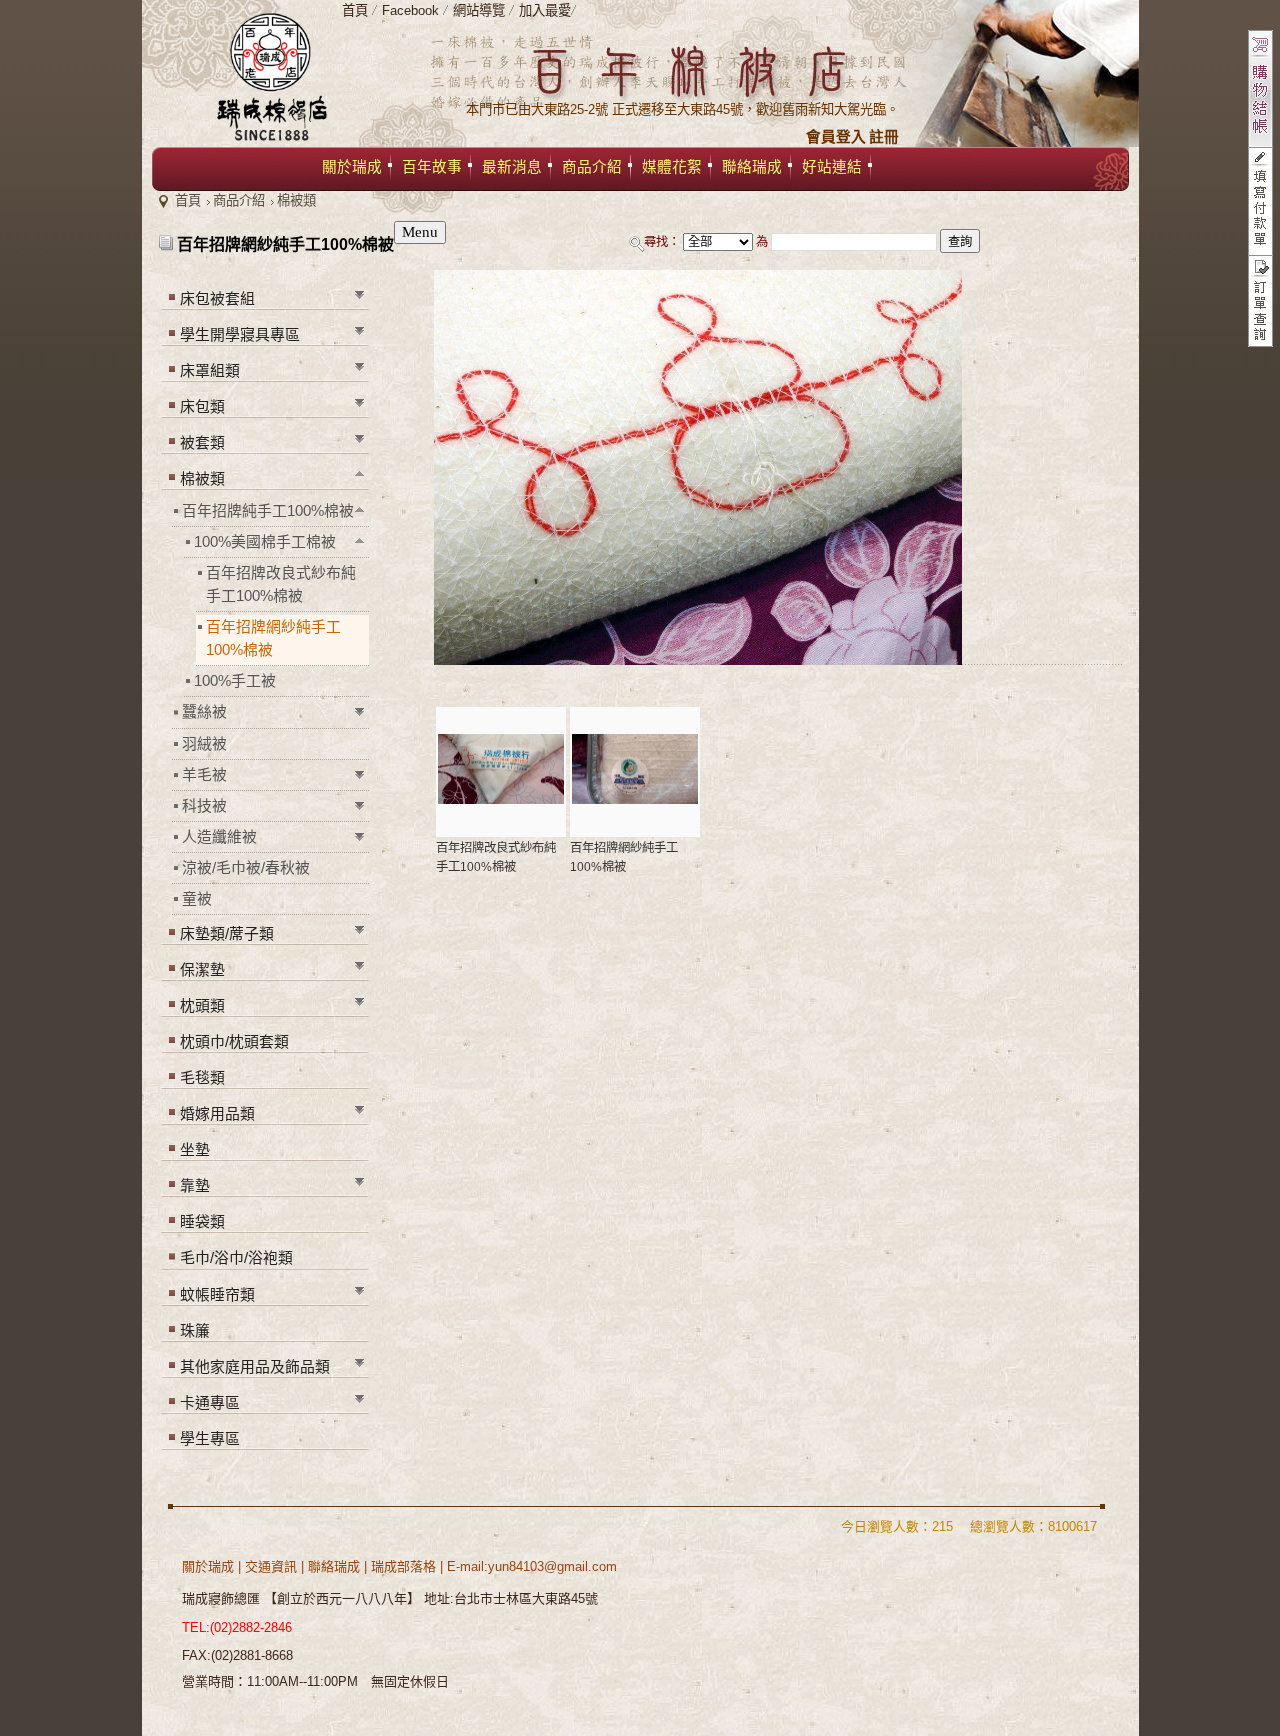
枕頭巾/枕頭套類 (234, 1042)
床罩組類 (210, 371)
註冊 (884, 137)
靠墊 (195, 1186)
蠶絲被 (204, 712)
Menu (420, 232)
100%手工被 (235, 681)
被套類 (202, 443)
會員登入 (836, 137)
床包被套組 (217, 299)
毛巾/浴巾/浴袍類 (236, 1258)
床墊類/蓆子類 (227, 934)
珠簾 (195, 1331)
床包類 (202, 407)
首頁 (188, 200)
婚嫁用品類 (217, 1114)
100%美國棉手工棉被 (265, 542)
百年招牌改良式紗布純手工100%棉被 (281, 584)
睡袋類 (202, 1222)
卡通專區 (210, 1403)
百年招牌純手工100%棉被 (268, 511)
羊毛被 (204, 775)
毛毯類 (202, 1078)
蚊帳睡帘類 (217, 1295)
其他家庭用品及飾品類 (255, 1367)
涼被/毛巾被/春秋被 (246, 868)
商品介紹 (239, 200)
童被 (197, 899)
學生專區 (210, 1439)
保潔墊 (202, 970)
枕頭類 (202, 1006)
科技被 (204, 806)
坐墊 (195, 1150)
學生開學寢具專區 (240, 335)
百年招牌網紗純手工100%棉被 (273, 638)
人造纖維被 (219, 837)
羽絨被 (204, 744)
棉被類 (296, 200)
